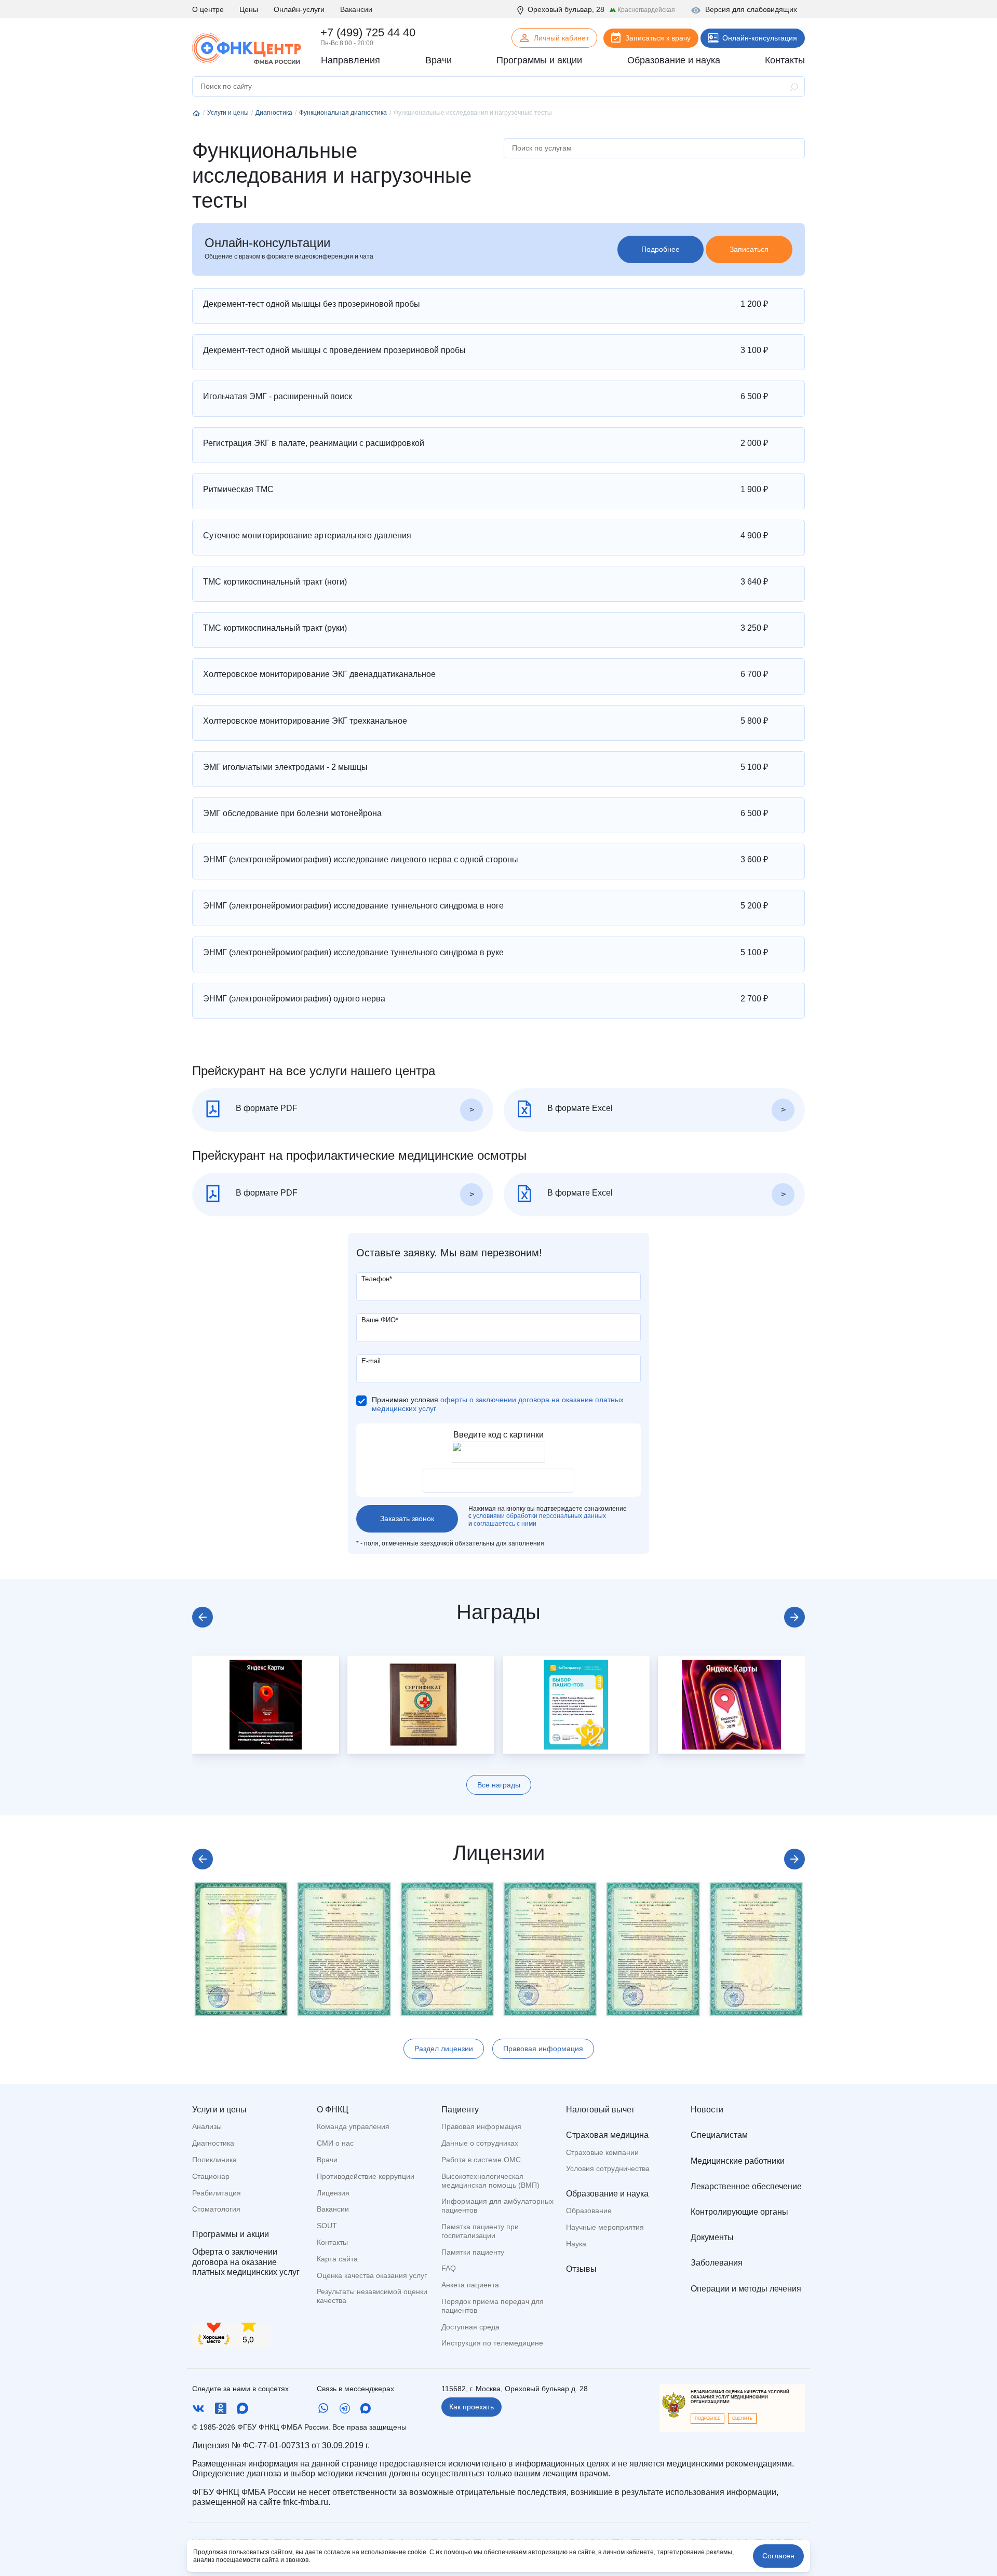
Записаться (749, 249)
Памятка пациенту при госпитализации (480, 2231)
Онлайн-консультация (760, 38)
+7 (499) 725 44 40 (368, 32)
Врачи (327, 2160)
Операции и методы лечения (746, 2289)
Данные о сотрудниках (480, 2143)
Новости (707, 2110)
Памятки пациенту (473, 2252)
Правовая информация (543, 2049)
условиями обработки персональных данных (540, 1516)
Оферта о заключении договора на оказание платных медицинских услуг (246, 2262)
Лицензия (333, 2193)
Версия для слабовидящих (751, 9)
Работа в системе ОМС (481, 2160)
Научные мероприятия (605, 2227)
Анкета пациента (470, 2285)
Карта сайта (337, 2259)
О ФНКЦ (333, 2110)
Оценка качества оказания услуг (372, 2275)
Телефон (377, 1279)
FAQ (449, 2268)
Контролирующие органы (739, 2212)
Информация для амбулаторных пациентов (497, 2206)
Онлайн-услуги (299, 9)
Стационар (211, 2176)
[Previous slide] (203, 1617)
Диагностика (213, 2143)
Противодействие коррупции (366, 2176)
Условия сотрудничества (608, 2168)
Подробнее (661, 249)
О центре (208, 9)
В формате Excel (579, 1108)
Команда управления (353, 2126)
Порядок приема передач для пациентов (493, 2306)
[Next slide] (794, 1617)
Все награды (499, 1785)
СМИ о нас (335, 2143)
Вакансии (356, 9)
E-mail (371, 1361)
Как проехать (471, 2407)
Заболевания (717, 2263)
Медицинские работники (738, 2161)
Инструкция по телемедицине (492, 2343)
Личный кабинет (561, 38)
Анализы (207, 2126)
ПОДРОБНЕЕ (708, 2418)
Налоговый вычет (600, 2110)
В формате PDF (266, 1108)
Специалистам (719, 2135)
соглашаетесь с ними (505, 1524)
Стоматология (216, 2209)
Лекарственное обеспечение (746, 2186)
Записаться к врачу (658, 38)
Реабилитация (217, 2193)
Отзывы (581, 2269)
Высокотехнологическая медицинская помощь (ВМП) (490, 2181)
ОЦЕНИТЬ (742, 2418)
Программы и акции (231, 2234)
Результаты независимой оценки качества (372, 2296)
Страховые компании (602, 2152)
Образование (589, 2211)
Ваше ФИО (380, 1320)
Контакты (332, 2242)
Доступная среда (470, 2327)
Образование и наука (607, 2194)
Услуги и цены (219, 2110)
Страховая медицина (607, 2135)
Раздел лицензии (444, 2049)
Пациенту (460, 2110)
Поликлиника (214, 2160)
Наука (576, 2244)
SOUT (327, 2226)
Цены (249, 9)
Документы (712, 2237)
